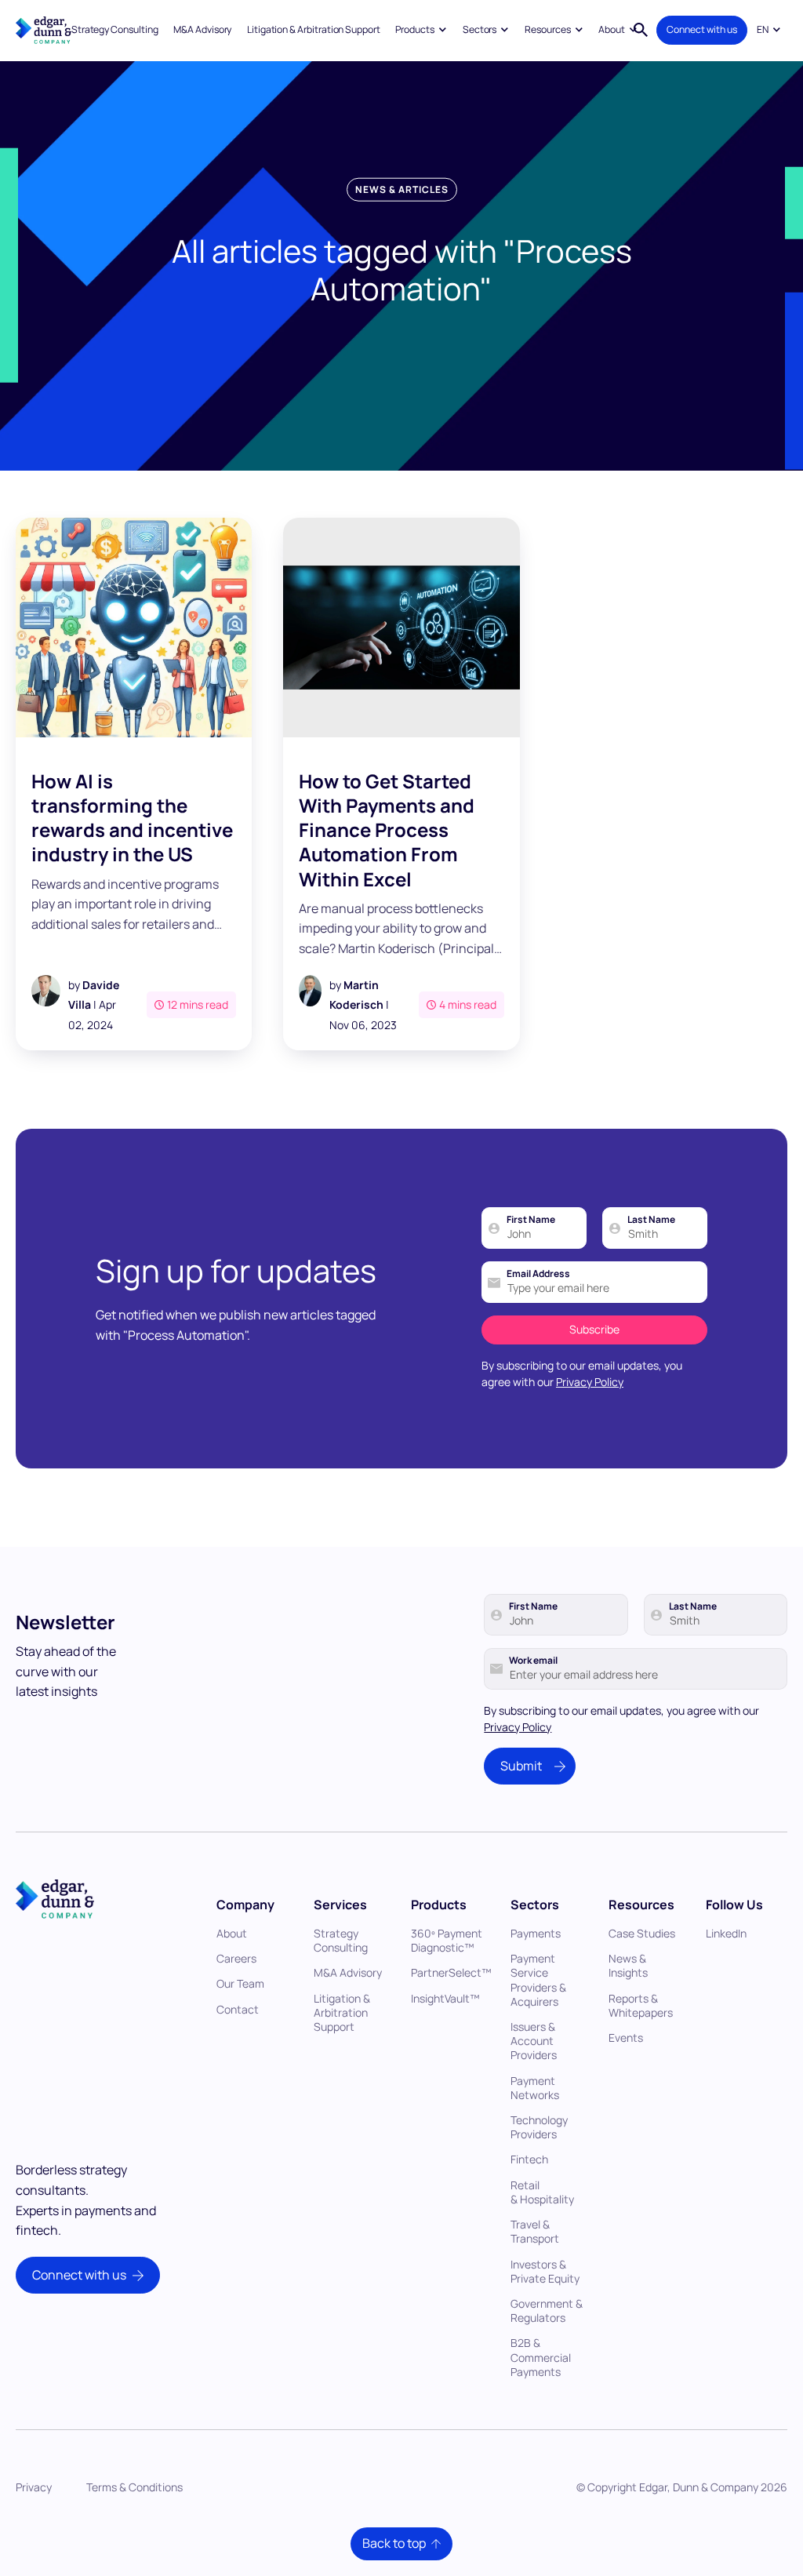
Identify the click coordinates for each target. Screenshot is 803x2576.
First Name (531, 1220)
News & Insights (628, 1965)
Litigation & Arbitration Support (314, 29)
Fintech (529, 2159)
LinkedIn (726, 1933)
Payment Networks (535, 2088)
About (232, 1933)
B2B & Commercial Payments (541, 2357)
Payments (536, 1933)
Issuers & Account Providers (534, 2041)
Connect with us (702, 29)
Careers (236, 1958)
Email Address (538, 1274)
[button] (421, 30)
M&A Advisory (202, 29)
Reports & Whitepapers (641, 2005)
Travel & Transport (535, 2231)
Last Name (651, 1220)
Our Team (240, 1983)
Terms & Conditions (134, 2487)
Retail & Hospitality (542, 2192)
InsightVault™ (445, 1998)
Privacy (34, 2487)
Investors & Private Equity (545, 2271)
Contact (238, 2009)
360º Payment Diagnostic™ (447, 1940)
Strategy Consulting (115, 29)
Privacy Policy (590, 1382)
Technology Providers (539, 2127)
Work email (533, 1661)
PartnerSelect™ (451, 1972)
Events (626, 2038)
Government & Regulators (547, 2310)
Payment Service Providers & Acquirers (538, 1980)
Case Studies (642, 1933)
